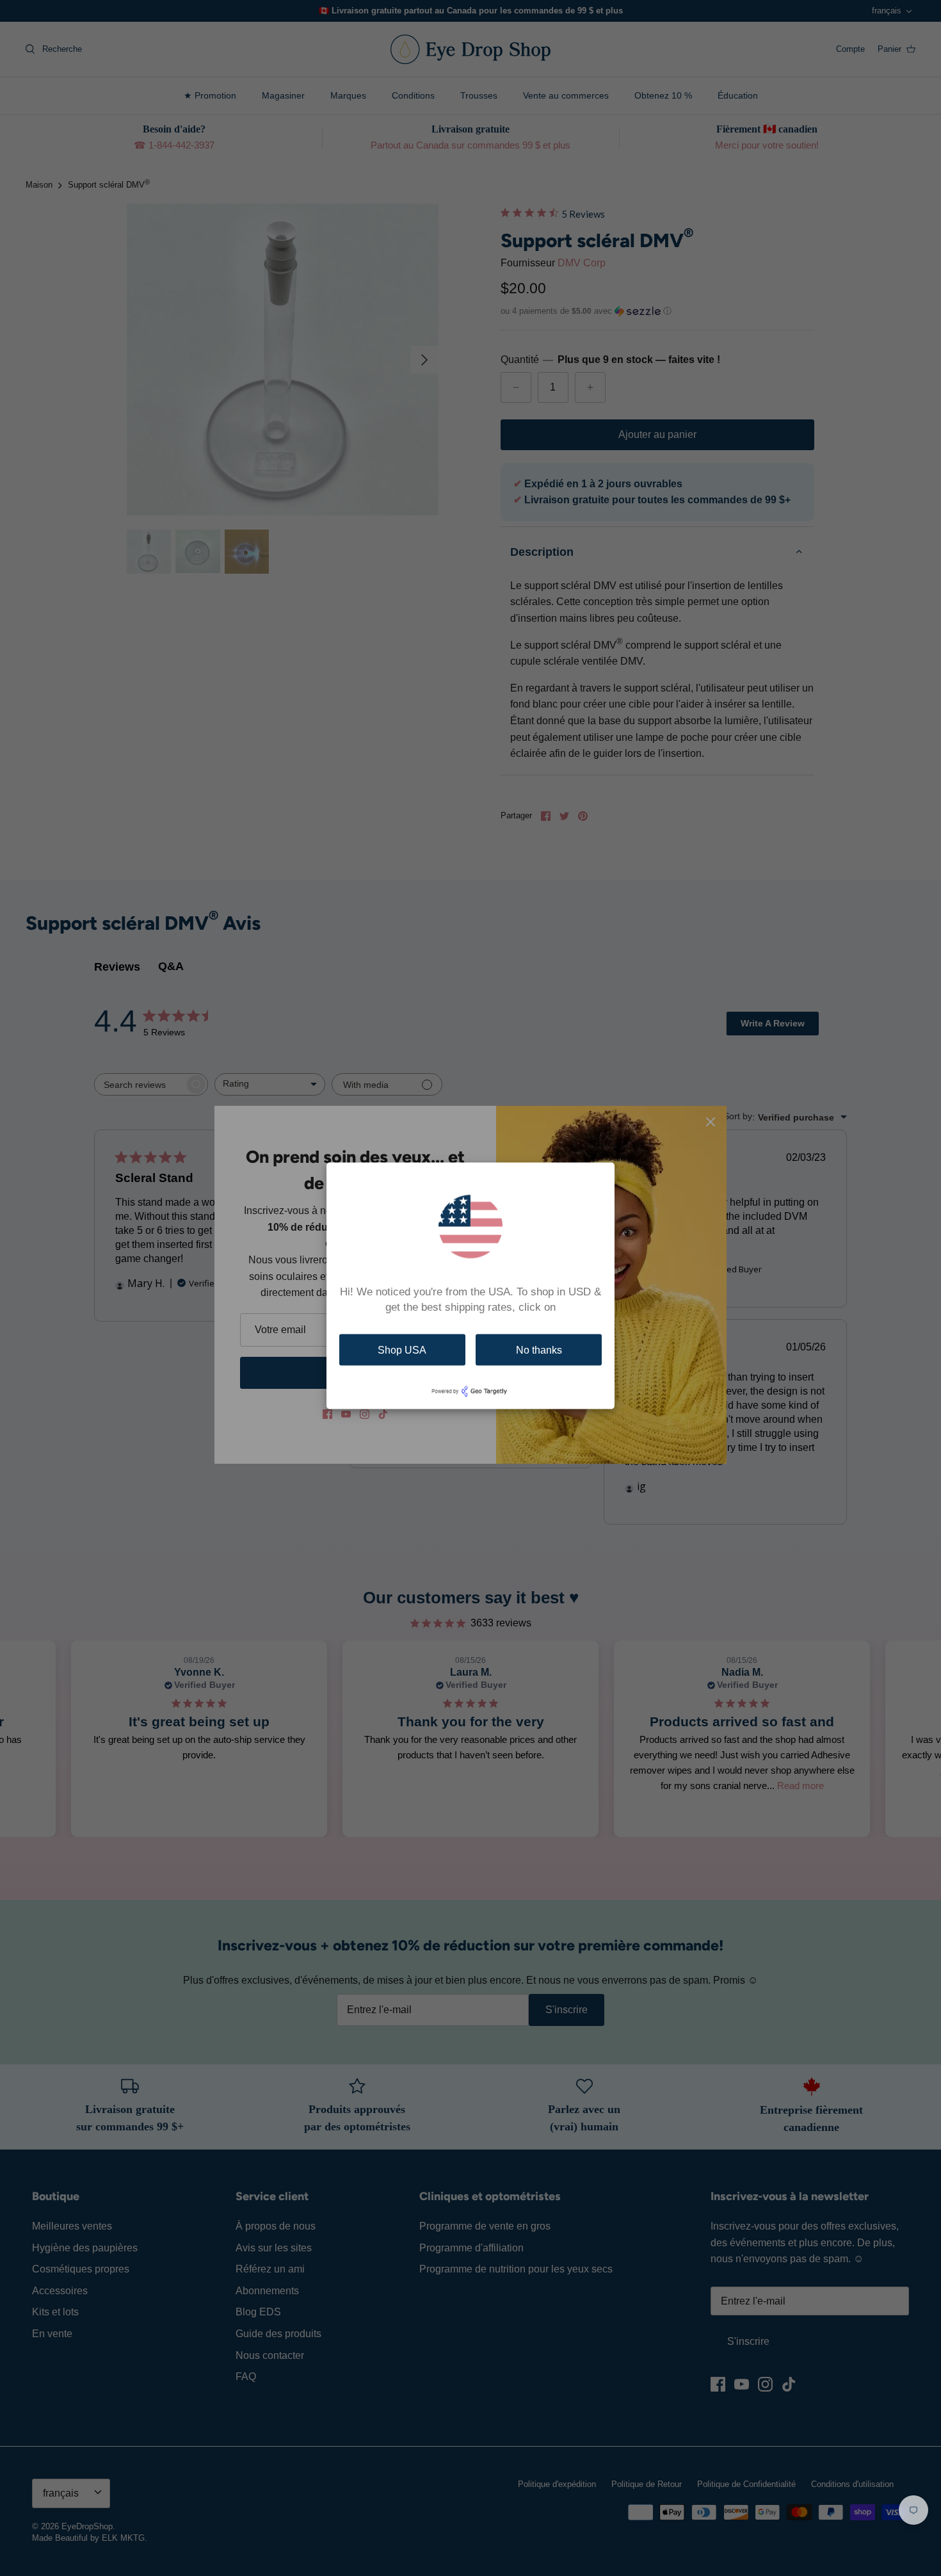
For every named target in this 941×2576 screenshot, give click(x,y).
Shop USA (402, 1349)
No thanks (539, 1349)
